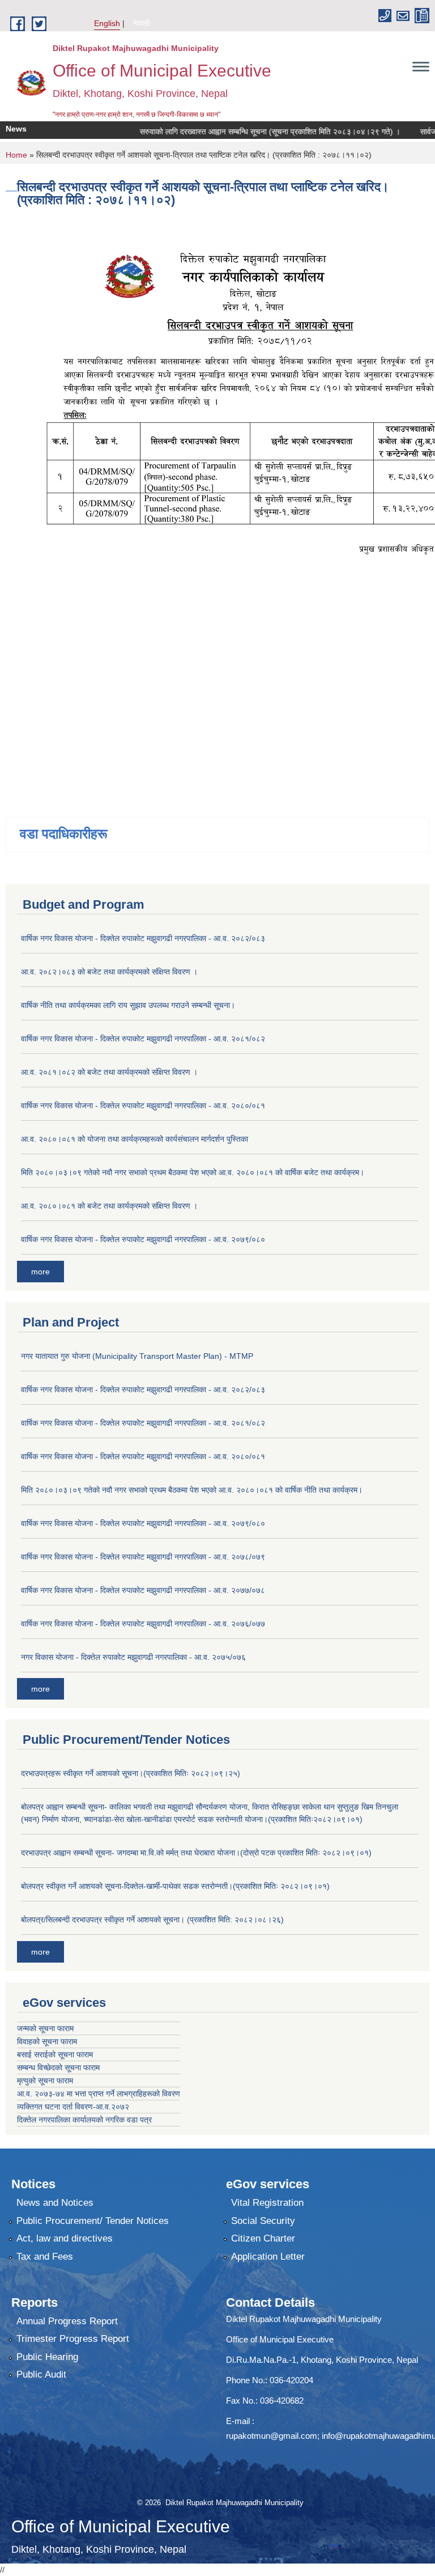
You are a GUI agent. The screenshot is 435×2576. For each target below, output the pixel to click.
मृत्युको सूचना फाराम (45, 2081)
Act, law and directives (65, 2238)
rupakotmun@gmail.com (272, 2436)
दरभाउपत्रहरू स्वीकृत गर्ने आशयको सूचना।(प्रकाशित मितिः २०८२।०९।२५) (131, 1773)
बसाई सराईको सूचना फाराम (55, 2054)
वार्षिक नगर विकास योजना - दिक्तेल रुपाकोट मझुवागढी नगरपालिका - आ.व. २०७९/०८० (143, 1239)
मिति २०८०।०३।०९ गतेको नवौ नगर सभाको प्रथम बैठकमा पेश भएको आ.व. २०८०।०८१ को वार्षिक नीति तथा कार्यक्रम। (192, 1490)
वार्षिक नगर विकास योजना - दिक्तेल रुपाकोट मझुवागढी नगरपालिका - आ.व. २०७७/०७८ (143, 1590)
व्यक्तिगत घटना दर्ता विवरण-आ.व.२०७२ (73, 2107)
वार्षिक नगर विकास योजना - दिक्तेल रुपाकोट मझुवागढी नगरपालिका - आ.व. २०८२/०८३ (143, 938)
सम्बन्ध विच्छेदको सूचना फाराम (58, 2067)
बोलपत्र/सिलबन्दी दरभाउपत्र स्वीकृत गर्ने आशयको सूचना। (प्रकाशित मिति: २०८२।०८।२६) (152, 1920)
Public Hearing (47, 2357)
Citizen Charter (263, 2238)
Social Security (263, 2221)
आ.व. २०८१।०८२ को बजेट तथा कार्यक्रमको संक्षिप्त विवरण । (109, 1072)
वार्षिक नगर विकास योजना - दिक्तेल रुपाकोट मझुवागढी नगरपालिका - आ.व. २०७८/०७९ (143, 1557)
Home (16, 155)
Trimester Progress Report (73, 2339)
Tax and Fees (45, 2257)
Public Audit (41, 2374)
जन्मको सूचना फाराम (45, 2028)
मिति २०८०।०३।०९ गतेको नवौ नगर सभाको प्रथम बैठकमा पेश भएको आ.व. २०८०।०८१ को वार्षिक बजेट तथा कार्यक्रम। (193, 1172)
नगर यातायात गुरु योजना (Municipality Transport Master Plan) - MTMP (137, 1356)
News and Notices (55, 2203)
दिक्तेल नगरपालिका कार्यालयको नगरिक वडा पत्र (84, 2120)
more (40, 1272)
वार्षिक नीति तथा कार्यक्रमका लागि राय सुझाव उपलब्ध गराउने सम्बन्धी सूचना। (128, 1005)
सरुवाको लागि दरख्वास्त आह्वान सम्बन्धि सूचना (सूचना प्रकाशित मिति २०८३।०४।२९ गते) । (246, 132)
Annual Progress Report (67, 2321)
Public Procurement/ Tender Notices (93, 2221)
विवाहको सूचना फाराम (47, 2041)
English (107, 23)
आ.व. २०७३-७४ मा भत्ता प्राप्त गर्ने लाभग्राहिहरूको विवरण (99, 2094)
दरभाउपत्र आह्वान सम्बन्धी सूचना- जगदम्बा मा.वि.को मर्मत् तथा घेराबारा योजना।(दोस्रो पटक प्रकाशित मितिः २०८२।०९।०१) (196, 1853)
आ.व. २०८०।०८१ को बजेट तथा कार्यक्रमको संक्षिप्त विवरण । (109, 1206)
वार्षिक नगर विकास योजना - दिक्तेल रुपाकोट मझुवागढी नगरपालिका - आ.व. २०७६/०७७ (143, 1624)
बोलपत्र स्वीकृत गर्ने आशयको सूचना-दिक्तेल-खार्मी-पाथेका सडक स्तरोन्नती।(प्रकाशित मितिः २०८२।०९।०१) (175, 1886)
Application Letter (268, 2257)
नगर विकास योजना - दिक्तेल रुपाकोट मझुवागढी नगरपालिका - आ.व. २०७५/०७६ (133, 1657)
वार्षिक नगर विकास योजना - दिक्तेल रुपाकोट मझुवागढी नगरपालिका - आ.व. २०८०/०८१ (143, 1105)
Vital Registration (267, 2203)
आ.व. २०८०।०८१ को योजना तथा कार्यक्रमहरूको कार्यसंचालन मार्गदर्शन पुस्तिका (135, 1139)
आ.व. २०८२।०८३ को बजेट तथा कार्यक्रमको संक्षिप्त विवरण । (109, 972)
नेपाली (141, 23)
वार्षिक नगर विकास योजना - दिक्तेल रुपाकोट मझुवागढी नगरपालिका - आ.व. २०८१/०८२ (143, 1039)
